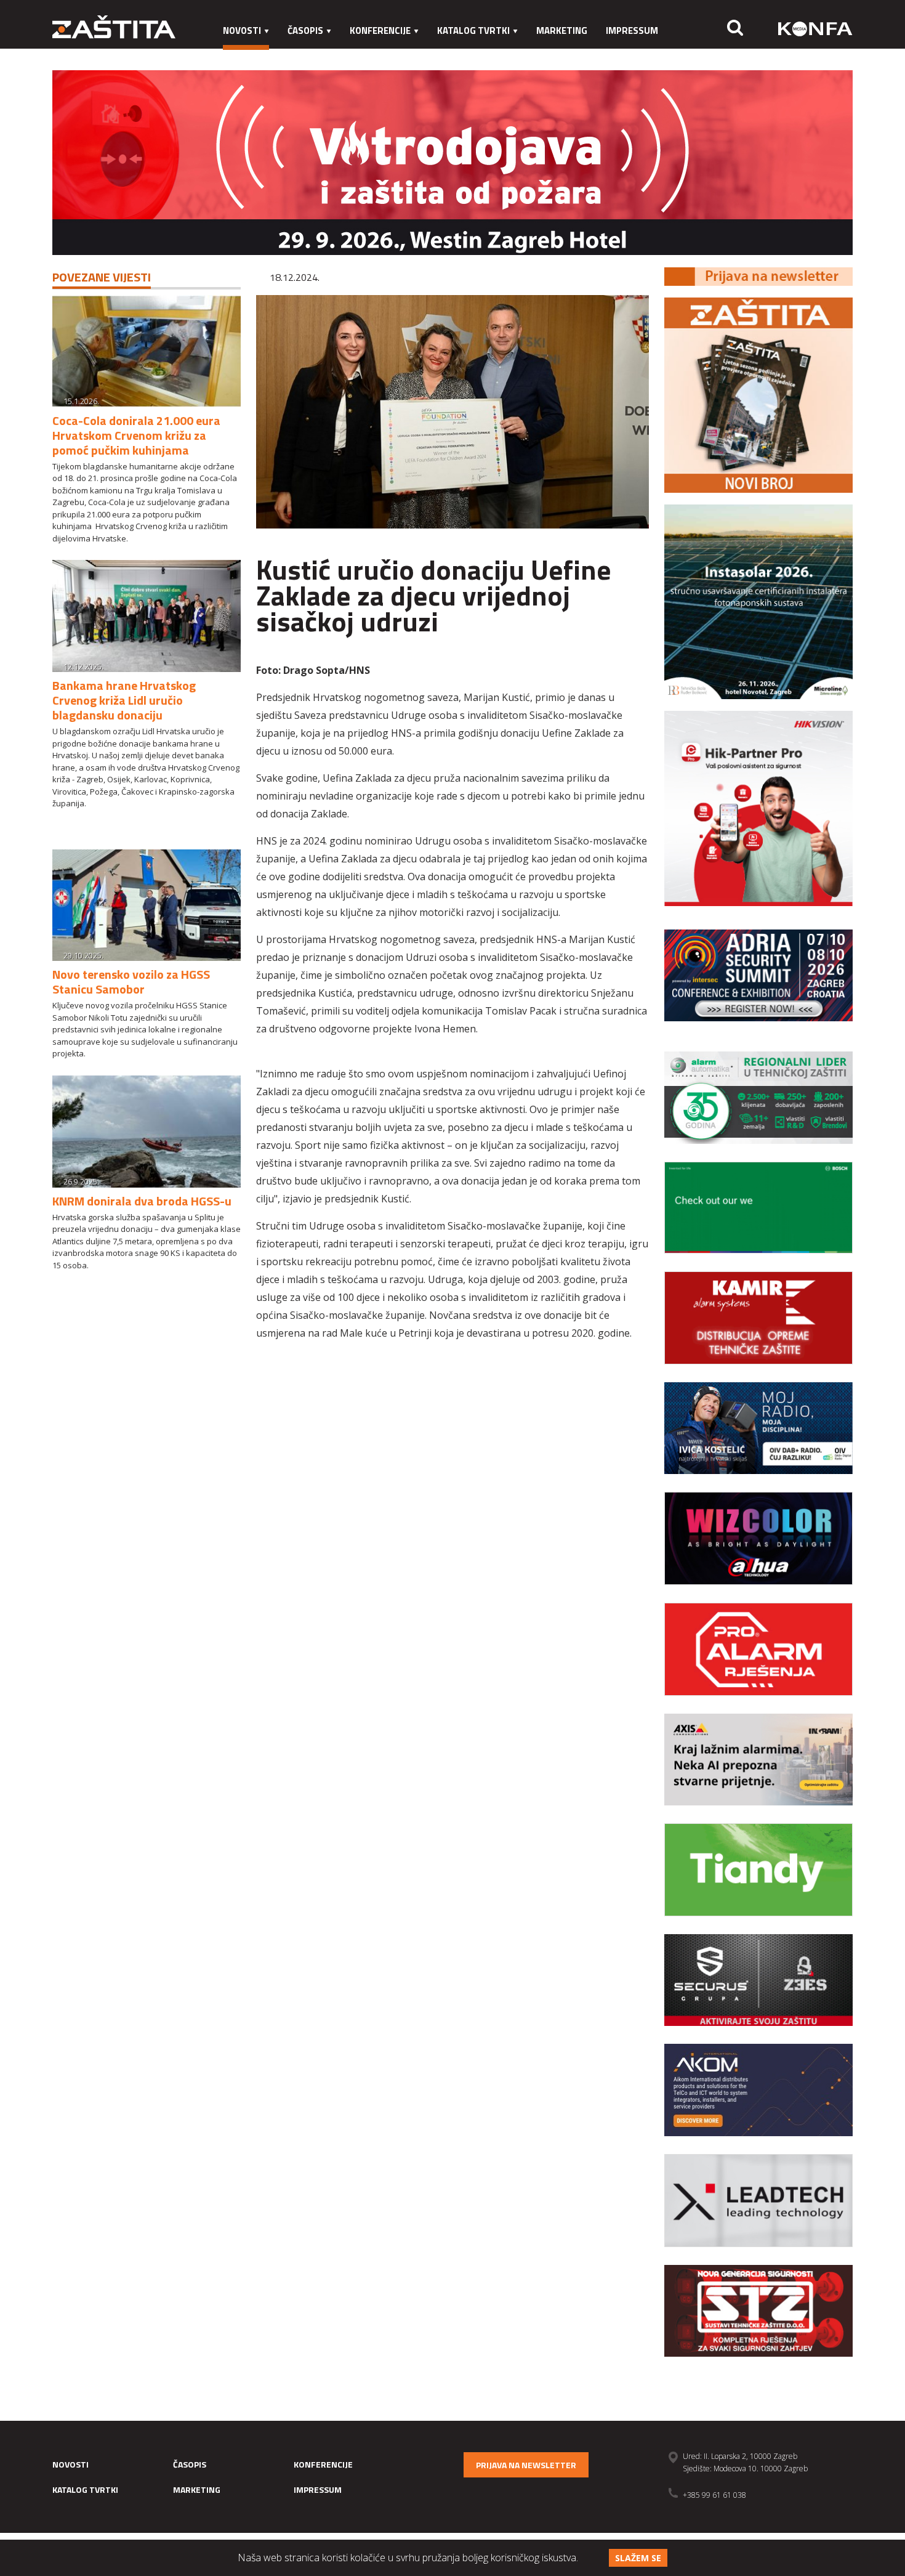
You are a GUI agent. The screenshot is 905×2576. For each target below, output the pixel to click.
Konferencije (380, 30)
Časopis (305, 30)
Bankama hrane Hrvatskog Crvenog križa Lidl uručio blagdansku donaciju (124, 700)
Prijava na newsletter (526, 2465)
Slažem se (638, 2558)
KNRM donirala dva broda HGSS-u (142, 1201)
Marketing (562, 30)
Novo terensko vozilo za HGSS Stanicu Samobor (131, 982)
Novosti (242, 30)
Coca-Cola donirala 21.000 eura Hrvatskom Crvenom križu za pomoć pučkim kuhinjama (136, 435)
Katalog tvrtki (473, 30)
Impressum (632, 30)
